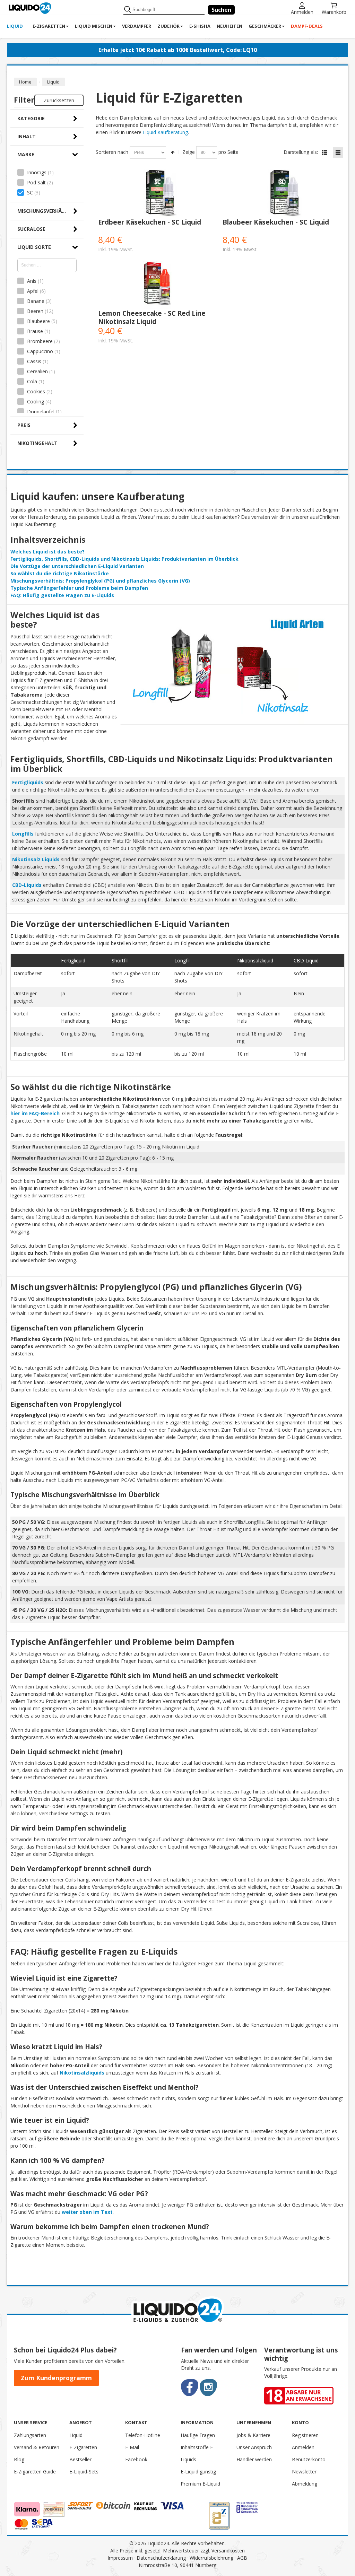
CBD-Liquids (27, 885)
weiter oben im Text (87, 2212)
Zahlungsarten (30, 2435)
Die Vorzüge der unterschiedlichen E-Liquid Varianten (77, 566)
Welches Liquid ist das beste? (47, 552)
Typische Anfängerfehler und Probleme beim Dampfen (79, 588)
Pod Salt (36, 182)
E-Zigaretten (83, 2447)
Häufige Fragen (198, 2435)
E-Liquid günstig (198, 2472)
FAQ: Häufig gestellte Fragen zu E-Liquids (62, 595)
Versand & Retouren (37, 2447)
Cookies (36, 391)
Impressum (120, 2558)
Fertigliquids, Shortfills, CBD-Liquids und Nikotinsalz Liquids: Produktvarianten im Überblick (124, 559)
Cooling (36, 401)
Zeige (189, 152)
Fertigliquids (28, 782)
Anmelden (302, 12)
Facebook (136, 2459)
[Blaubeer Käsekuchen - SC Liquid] (282, 193)
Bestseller (80, 2459)
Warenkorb (334, 12)
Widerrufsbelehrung (211, 2558)
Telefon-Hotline (143, 2435)
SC (30, 193)
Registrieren (305, 2435)
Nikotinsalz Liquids (36, 859)
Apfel (33, 291)
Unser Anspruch (254, 2447)
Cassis (34, 361)
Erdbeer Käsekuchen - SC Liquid (150, 222)
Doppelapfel (41, 412)
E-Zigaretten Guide (35, 2472)
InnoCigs (37, 172)
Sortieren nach (112, 152)
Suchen (221, 10)
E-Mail (132, 2447)
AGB (242, 2558)
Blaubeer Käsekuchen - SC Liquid (276, 222)
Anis (32, 281)
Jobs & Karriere (253, 2435)
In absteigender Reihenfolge (173, 152)
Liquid (76, 2435)
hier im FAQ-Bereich (35, 1113)
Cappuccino (40, 351)
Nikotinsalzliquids (82, 2073)
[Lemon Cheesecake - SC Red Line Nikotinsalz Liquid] (158, 284)
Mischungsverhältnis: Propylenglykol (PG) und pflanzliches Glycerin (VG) (100, 581)
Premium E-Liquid (200, 2484)
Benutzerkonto (309, 2459)
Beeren (35, 311)
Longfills (23, 834)
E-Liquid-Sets (84, 2472)
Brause (35, 331)
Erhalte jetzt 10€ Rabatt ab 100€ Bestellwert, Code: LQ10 (178, 50)
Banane (36, 301)
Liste (324, 152)
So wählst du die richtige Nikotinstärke (60, 573)
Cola (32, 381)
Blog (19, 2459)
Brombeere (40, 341)
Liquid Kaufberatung (165, 132)
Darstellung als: (301, 152)
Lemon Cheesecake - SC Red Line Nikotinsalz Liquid (152, 317)
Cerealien (37, 371)
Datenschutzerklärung (161, 2558)
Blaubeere (38, 321)
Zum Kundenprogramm (56, 2378)
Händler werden (254, 2459)
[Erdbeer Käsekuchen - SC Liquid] (158, 193)
